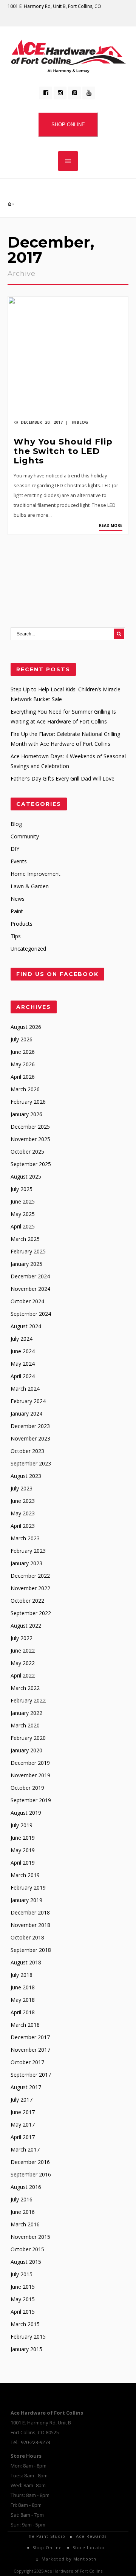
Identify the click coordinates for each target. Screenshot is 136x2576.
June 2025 (23, 1201)
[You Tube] (89, 93)
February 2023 (28, 1551)
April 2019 (23, 1863)
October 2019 (27, 1788)
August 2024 (26, 1326)
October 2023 (27, 1451)
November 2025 (30, 1139)
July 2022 (22, 1638)
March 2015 (25, 2324)
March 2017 (25, 2149)
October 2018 (27, 1937)
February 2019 (28, 1887)
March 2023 (25, 1538)
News (18, 899)
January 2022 (26, 1713)
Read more (111, 525)
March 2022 (25, 1688)
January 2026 (26, 1114)
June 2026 (23, 1052)
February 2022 (28, 1700)
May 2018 (23, 2000)
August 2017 (26, 2087)
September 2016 (31, 2174)
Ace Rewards (91, 2536)
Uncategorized (28, 949)
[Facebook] (46, 93)
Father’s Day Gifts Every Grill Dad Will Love (63, 778)
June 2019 (23, 1838)
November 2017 (30, 2050)
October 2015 (27, 2249)
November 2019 (30, 1775)
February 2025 (28, 1251)
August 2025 (26, 1176)
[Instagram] (60, 93)
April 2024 (23, 1376)
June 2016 (23, 2212)
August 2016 (26, 2187)
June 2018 (23, 1987)
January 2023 (26, 1563)
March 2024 (25, 1389)
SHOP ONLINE (68, 125)
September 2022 (31, 1613)
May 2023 (23, 1513)
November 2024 (30, 1289)
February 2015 (28, 2337)
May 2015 (23, 2299)
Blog (82, 422)
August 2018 (26, 1962)
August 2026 (26, 1027)
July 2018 (22, 1975)
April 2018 (23, 2012)
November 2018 (30, 1925)
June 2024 (23, 1351)
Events (19, 861)
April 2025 (23, 1226)
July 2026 (22, 1039)
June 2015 (23, 2287)
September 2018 (31, 1950)
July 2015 (22, 2274)
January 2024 (26, 1413)
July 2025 (22, 1189)
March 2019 (25, 1875)
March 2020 (25, 1725)
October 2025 (27, 1152)
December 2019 (30, 1763)
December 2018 (30, 1912)
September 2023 (31, 1463)
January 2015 (26, 2349)
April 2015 (23, 2312)
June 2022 (23, 1650)
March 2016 (25, 2224)
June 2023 (23, 1501)
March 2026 (25, 1089)
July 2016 (22, 2199)
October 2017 (27, 2062)
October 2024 (27, 1301)
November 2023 (30, 1438)
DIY (15, 849)
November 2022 (30, 1588)
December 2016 (30, 2162)
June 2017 (23, 2112)
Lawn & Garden (30, 886)
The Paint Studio (46, 2536)
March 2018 (25, 2025)
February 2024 (28, 1401)
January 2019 (26, 1900)
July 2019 (22, 1825)
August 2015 (26, 2262)
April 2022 (23, 1675)
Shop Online (47, 2547)
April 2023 (23, 1526)
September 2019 (31, 1800)
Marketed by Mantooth (69, 2559)
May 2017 (23, 2124)
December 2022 (30, 1576)
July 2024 (22, 1339)
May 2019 (23, 1850)
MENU (68, 161)
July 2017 (22, 2100)
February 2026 (28, 1102)
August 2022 (26, 1626)
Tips (16, 936)
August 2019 (26, 1813)
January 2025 (26, 1264)
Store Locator (89, 2547)
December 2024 (30, 1276)
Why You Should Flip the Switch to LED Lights (63, 451)
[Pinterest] (74, 93)
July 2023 (22, 1488)
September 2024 (31, 1314)
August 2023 (26, 1476)
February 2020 (28, 1738)
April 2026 (23, 1077)
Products (22, 924)
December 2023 (30, 1426)
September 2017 (31, 2075)
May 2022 (23, 1663)
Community (25, 836)
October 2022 (27, 1601)
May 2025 (23, 1214)
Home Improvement (36, 874)
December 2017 (30, 2037)
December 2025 (30, 1127)
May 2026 (23, 1064)
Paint (17, 911)
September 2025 (31, 1164)
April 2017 (23, 2137)
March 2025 (25, 1239)
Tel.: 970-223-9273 (30, 2442)
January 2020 (26, 1750)
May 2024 (23, 1364)
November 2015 (30, 2237)
